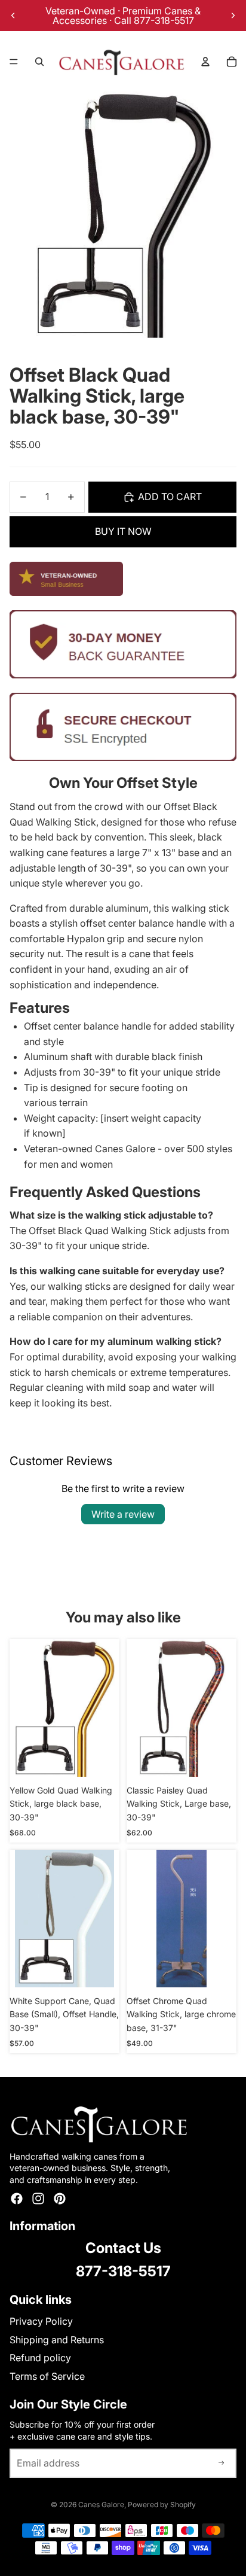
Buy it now (123, 531)
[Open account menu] (205, 62)
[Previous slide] (13, 16)
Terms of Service (47, 2376)
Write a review (123, 1514)
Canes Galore (101, 2505)
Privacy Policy (41, 2321)
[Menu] (14, 62)
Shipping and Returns (57, 2340)
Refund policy (40, 2358)
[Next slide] (233, 16)
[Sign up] (222, 2464)
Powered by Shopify (162, 2505)
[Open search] (39, 62)
